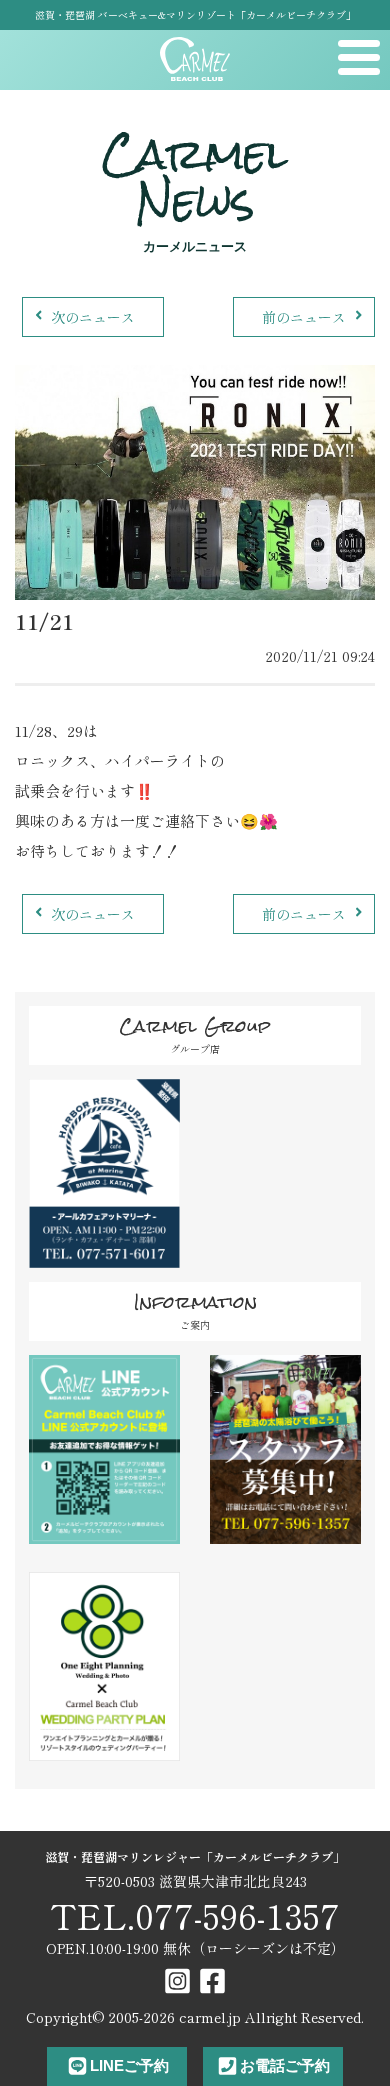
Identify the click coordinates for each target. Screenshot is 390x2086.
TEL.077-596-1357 (195, 1915)
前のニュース (304, 317)
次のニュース (93, 317)
